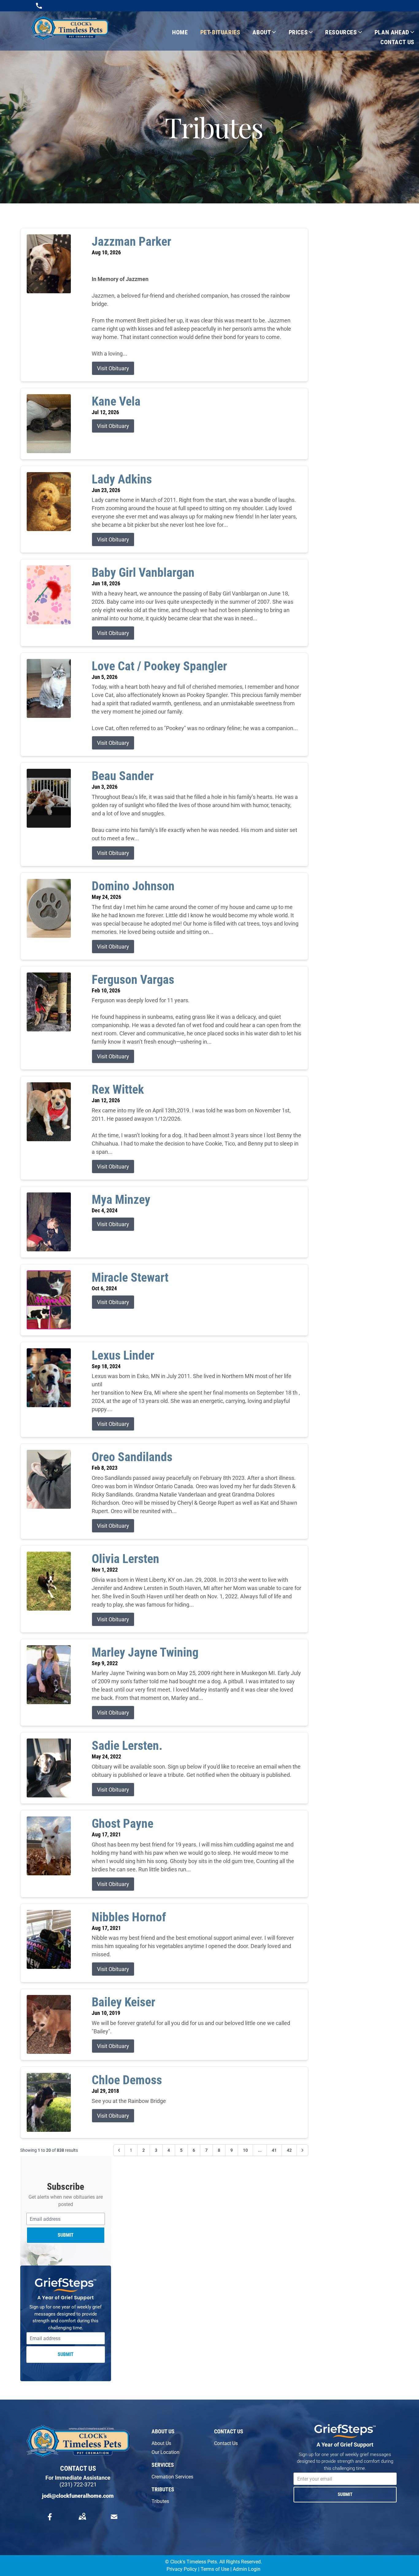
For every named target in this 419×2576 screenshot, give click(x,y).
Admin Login (247, 2569)
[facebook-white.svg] (50, 2517)
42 (289, 2150)
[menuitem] (174, 32)
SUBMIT (66, 2235)
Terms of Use (215, 2569)
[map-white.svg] (82, 2517)
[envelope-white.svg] (114, 2517)
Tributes (160, 2501)
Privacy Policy (182, 2569)
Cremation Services (172, 2477)
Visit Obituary (113, 368)
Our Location (165, 2452)
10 (245, 2150)
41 (274, 2150)
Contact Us (226, 2443)
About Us (161, 2443)
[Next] (302, 2150)
